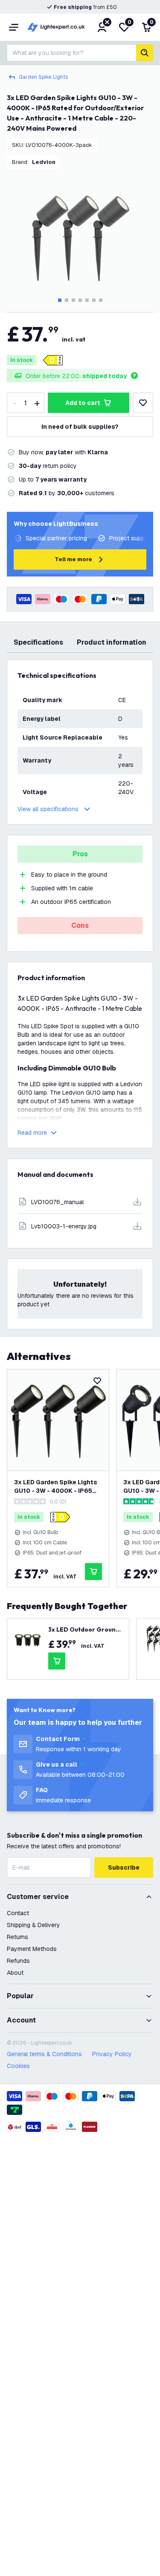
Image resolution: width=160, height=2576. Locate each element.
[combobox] (71, 53)
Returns (17, 1937)
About (15, 1973)
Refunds (18, 1961)
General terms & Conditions (44, 2054)
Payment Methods (32, 1949)
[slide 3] (73, 300)
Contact (18, 1913)
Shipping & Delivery (33, 1925)
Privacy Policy (112, 2054)
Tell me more (73, 559)
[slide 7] (101, 300)
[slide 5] (87, 300)
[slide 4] (80, 300)
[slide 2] (67, 300)
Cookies (18, 2066)
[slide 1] (60, 300)
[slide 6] (94, 300)
